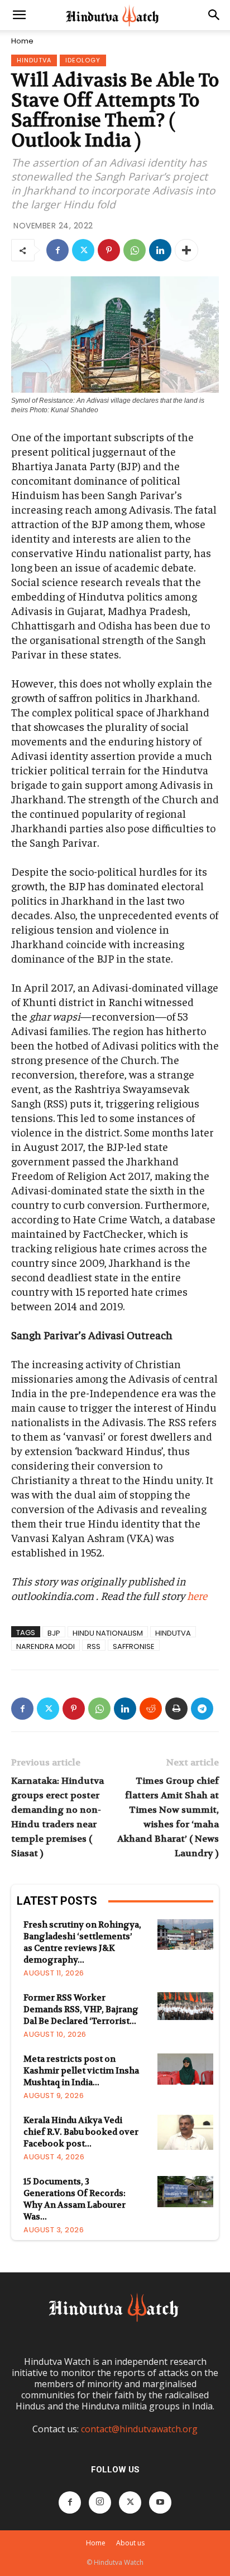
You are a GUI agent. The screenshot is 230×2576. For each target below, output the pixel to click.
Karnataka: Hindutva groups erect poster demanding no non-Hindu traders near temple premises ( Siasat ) (57, 1817)
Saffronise (134, 1646)
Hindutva (34, 60)
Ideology (83, 60)
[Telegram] (202, 1709)
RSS (94, 1646)
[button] (19, 15)
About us (130, 2543)
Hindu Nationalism (108, 1633)
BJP (54, 1633)
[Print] (176, 1709)
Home (22, 41)
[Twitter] (83, 250)
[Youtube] (160, 2502)
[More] (186, 250)
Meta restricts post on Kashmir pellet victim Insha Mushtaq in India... (81, 2071)
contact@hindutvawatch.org (139, 2429)
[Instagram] (100, 2502)
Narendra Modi (45, 1646)
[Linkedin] (160, 250)
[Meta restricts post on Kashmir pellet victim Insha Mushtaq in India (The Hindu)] (185, 2069)
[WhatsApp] (135, 250)
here (197, 1595)
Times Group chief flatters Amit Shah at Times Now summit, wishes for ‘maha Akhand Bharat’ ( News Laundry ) (168, 1817)
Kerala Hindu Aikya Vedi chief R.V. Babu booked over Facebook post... (81, 2132)
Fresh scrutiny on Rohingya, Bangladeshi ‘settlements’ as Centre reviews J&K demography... (82, 1942)
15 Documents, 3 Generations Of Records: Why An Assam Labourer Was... (75, 2199)
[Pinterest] (109, 250)
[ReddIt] (151, 1709)
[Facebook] (57, 250)
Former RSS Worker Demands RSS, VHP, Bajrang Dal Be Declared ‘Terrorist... (81, 2009)
